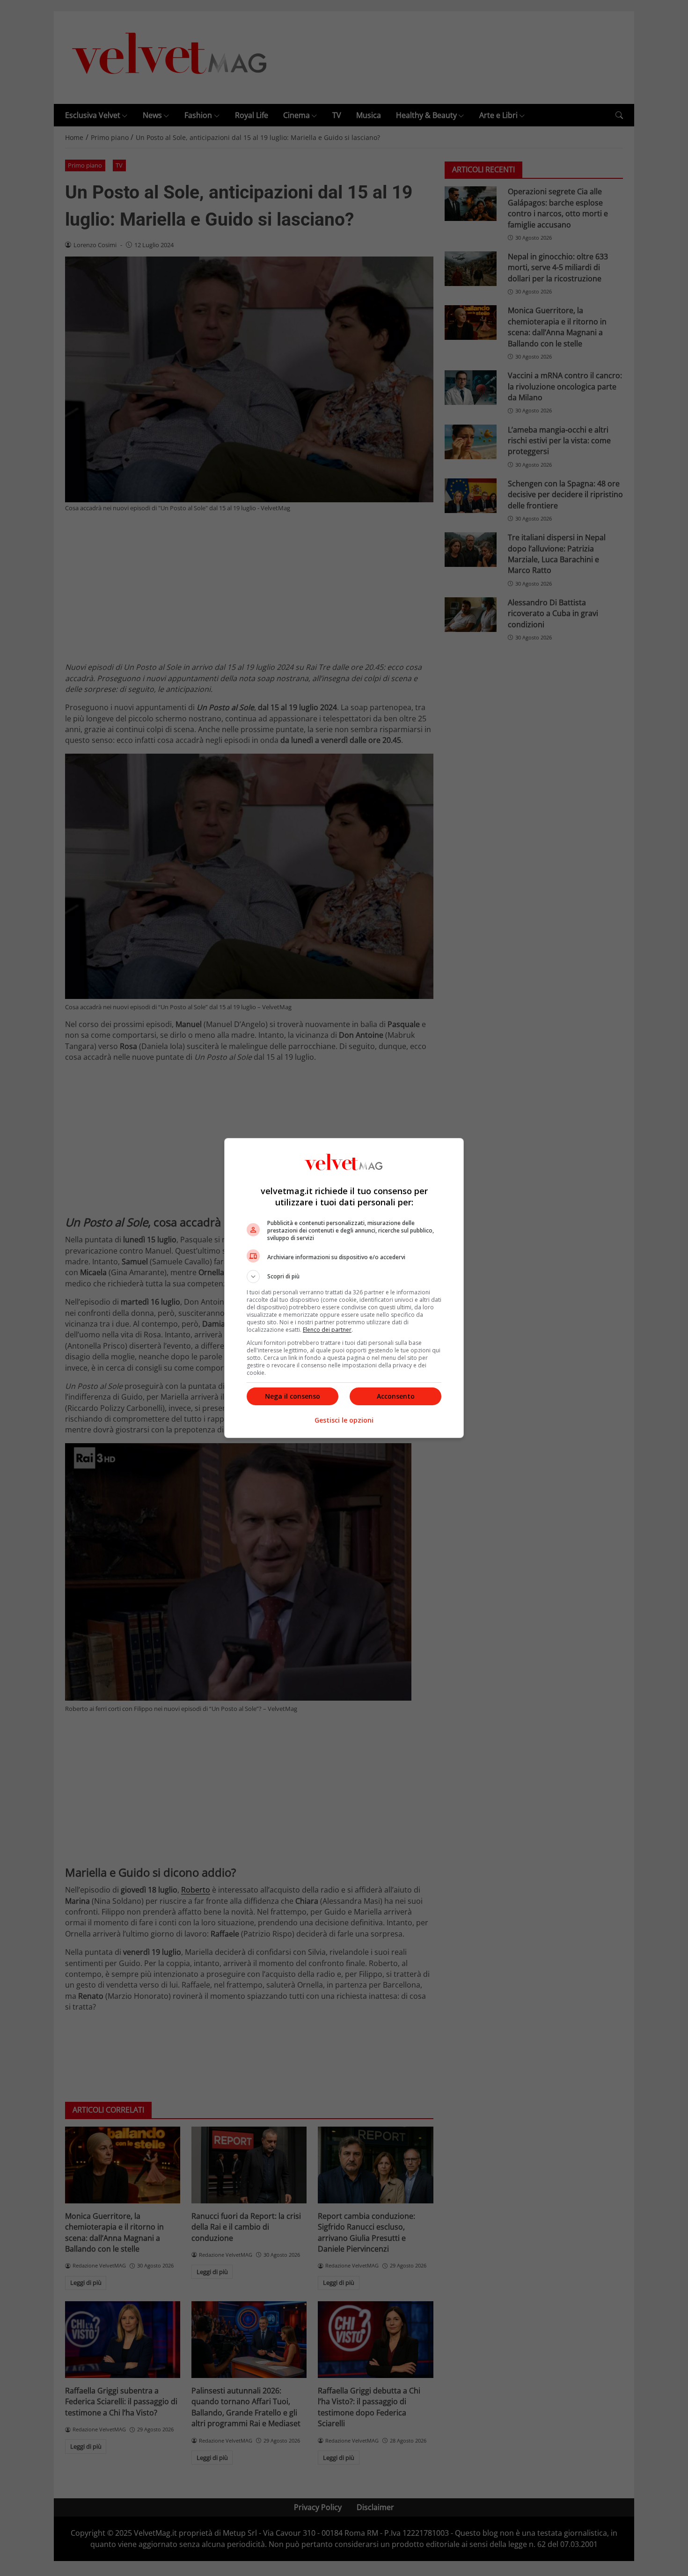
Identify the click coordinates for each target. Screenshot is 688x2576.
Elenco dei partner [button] (327, 1330)
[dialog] (344, 1288)
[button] (344, 1277)
